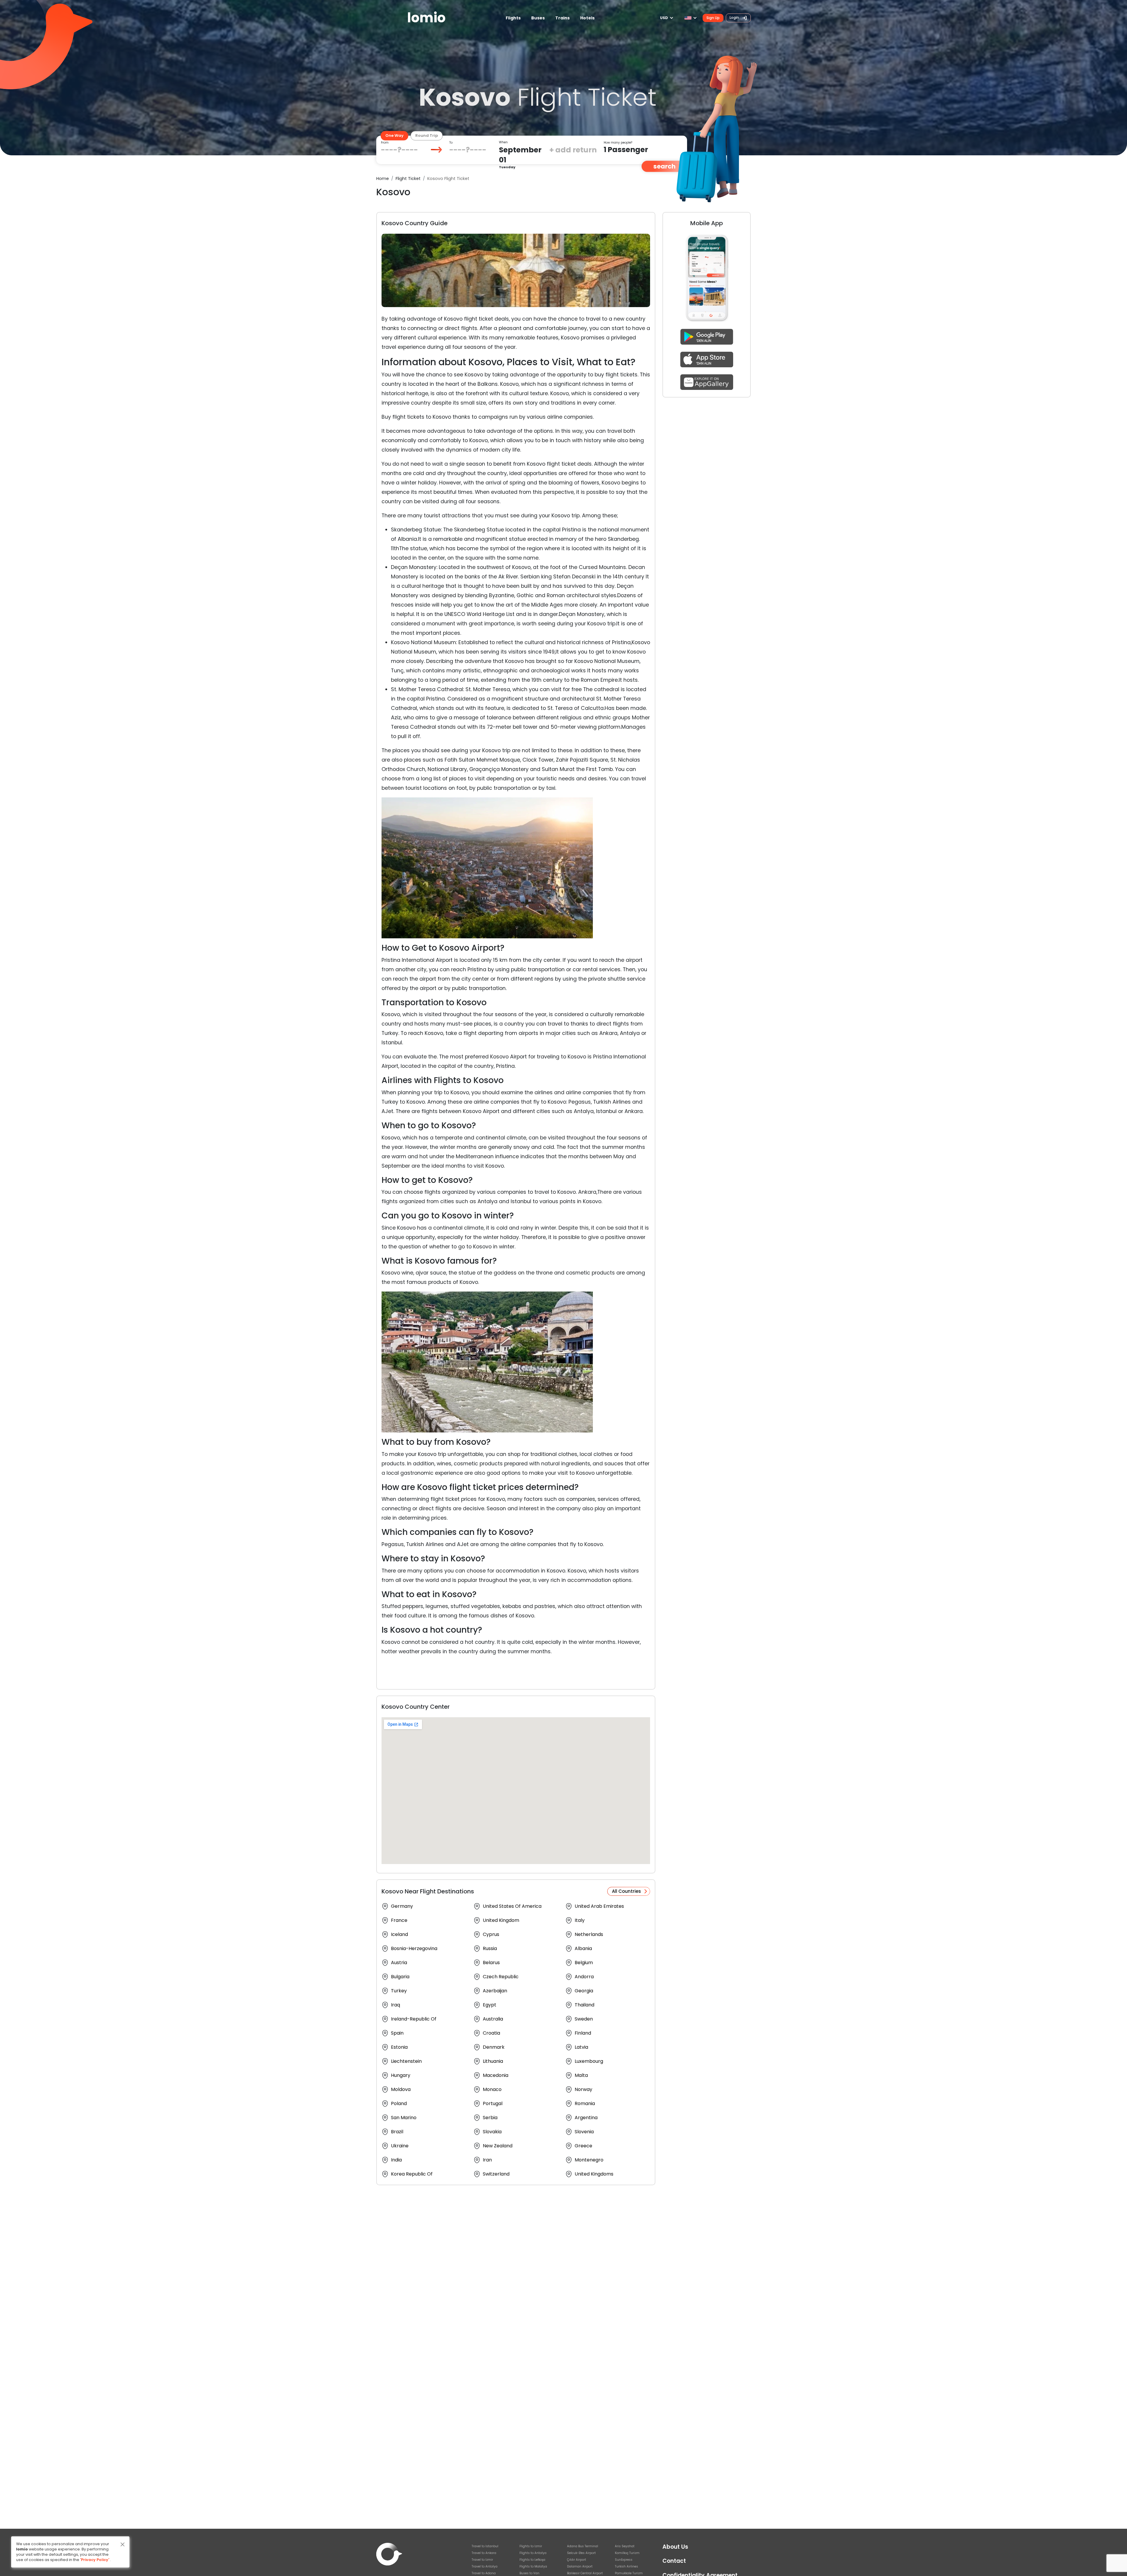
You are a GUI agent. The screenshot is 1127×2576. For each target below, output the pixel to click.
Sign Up (713, 18)
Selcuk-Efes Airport (581, 2553)
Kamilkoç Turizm (627, 2553)
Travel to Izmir (482, 2560)
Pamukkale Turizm (629, 2573)
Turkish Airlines (626, 2566)
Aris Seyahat (625, 2546)
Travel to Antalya (485, 2566)
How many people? (618, 143)
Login (735, 17)
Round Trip (427, 135)
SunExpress (624, 2560)
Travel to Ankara (484, 2553)
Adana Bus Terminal (583, 2546)
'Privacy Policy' (95, 2560)
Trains (562, 18)
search (664, 166)
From (385, 143)
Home (383, 179)
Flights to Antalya (533, 2553)
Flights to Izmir (531, 2546)
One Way (394, 135)
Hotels (587, 18)
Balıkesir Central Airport (585, 2573)
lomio (426, 18)
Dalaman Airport (580, 2566)
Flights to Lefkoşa (532, 2560)
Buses (538, 18)
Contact (674, 2561)
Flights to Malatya (533, 2566)
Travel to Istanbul (485, 2546)
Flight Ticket (408, 179)
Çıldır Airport (577, 2560)
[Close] (123, 2544)
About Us (675, 2547)
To (451, 143)
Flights (513, 18)
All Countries (626, 1891)
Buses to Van (529, 2573)
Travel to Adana (484, 2573)
